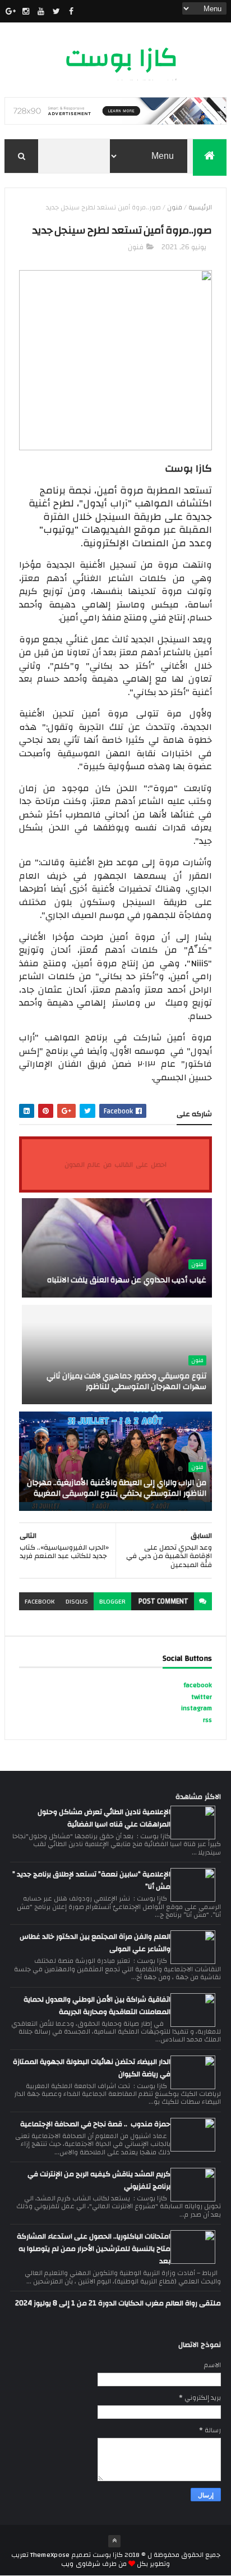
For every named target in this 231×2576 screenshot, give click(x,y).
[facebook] (71, 11)
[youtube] (41, 11)
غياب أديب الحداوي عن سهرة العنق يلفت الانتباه (127, 1280)
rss (207, 1720)
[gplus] (11, 11)
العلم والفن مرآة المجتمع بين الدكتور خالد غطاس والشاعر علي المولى (95, 1943)
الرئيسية (200, 207)
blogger (112, 1601)
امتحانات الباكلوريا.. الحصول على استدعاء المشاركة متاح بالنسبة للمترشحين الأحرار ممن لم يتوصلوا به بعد (94, 2249)
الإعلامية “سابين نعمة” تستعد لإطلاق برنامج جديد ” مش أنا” (91, 1880)
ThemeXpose (50, 2555)
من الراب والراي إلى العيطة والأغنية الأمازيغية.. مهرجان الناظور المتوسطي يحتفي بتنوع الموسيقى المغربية (117, 1488)
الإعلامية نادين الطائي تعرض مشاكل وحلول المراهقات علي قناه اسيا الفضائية (104, 1818)
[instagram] (26, 11)
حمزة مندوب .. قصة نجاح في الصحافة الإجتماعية (95, 2124)
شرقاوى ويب (80, 2564)
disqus (77, 1601)
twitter (202, 1697)
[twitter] (56, 11)
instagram (197, 1708)
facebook (40, 1601)
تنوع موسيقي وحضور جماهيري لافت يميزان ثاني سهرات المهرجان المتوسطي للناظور (126, 1382)
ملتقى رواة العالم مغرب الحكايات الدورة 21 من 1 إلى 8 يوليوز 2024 (118, 2303)
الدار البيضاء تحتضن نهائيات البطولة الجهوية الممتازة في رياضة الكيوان (92, 2068)
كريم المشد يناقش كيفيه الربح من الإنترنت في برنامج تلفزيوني (99, 2180)
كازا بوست (121, 58)
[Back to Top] (114, 2541)
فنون (175, 207)
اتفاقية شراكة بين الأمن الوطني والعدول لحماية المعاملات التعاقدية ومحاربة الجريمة (97, 2006)
